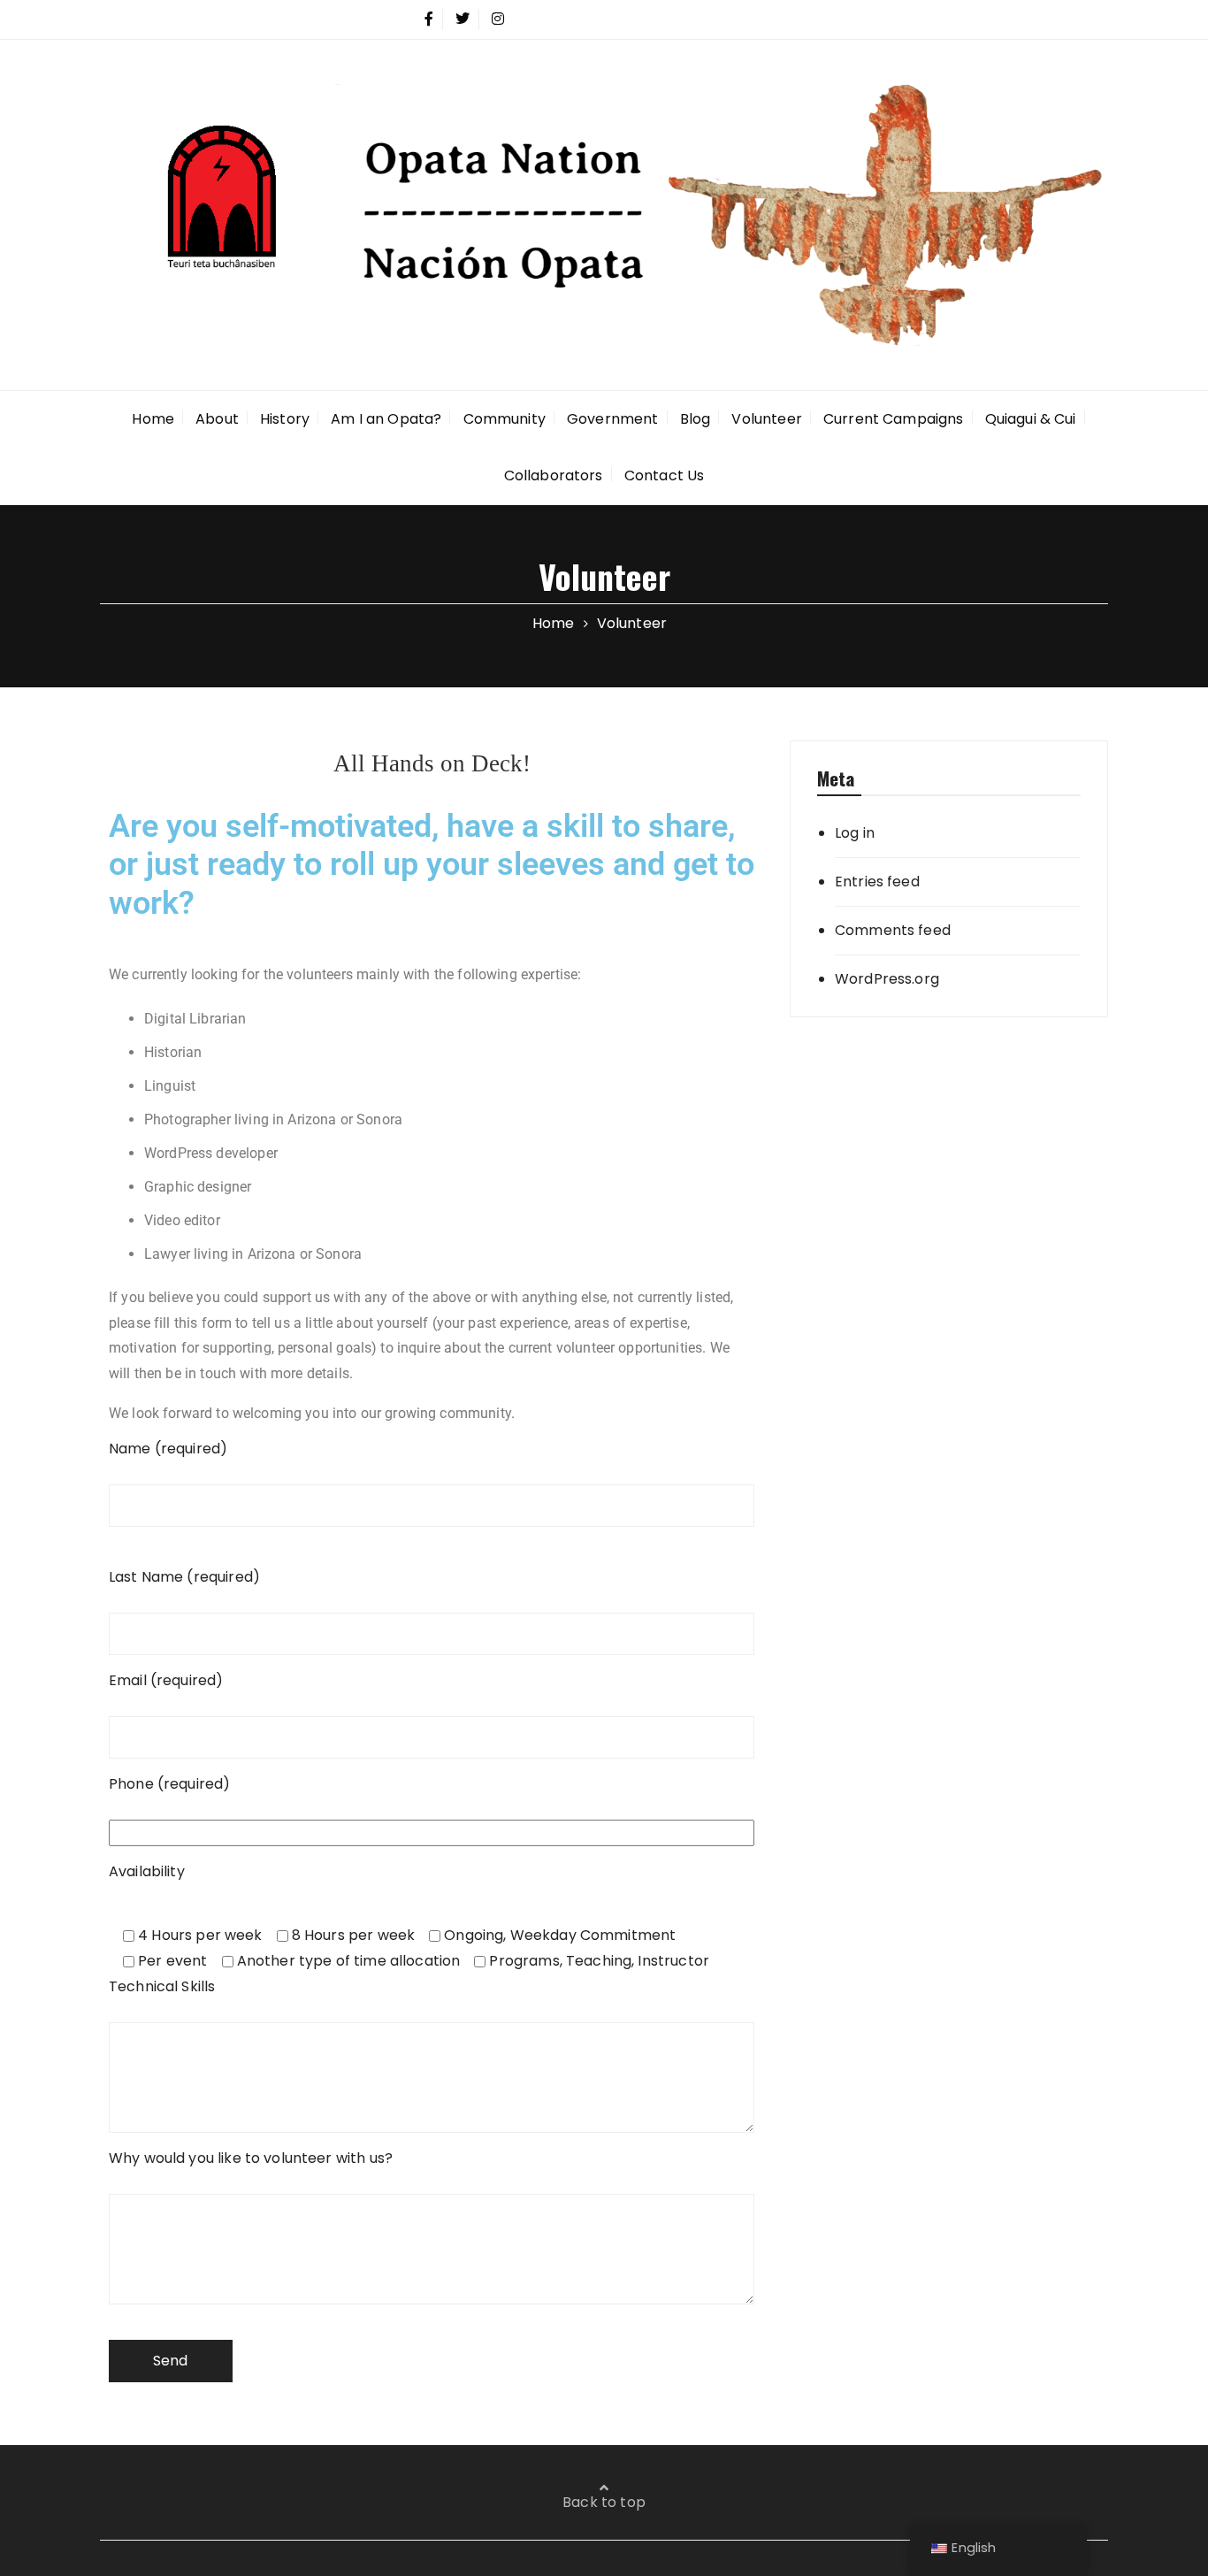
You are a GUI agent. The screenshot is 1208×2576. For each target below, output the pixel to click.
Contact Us (665, 475)
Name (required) (168, 1449)
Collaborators (554, 475)
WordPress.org (887, 979)
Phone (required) (169, 1784)
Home (153, 419)
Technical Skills (162, 1986)
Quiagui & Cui (1031, 419)
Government (613, 419)
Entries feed (877, 882)
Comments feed (893, 930)
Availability (147, 1871)
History (285, 419)
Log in (855, 833)
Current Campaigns (894, 419)
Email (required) (166, 1680)
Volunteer (766, 419)
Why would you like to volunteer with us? (251, 2158)
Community (505, 419)
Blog (696, 419)
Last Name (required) (184, 1577)
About (217, 419)
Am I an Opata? (386, 419)
